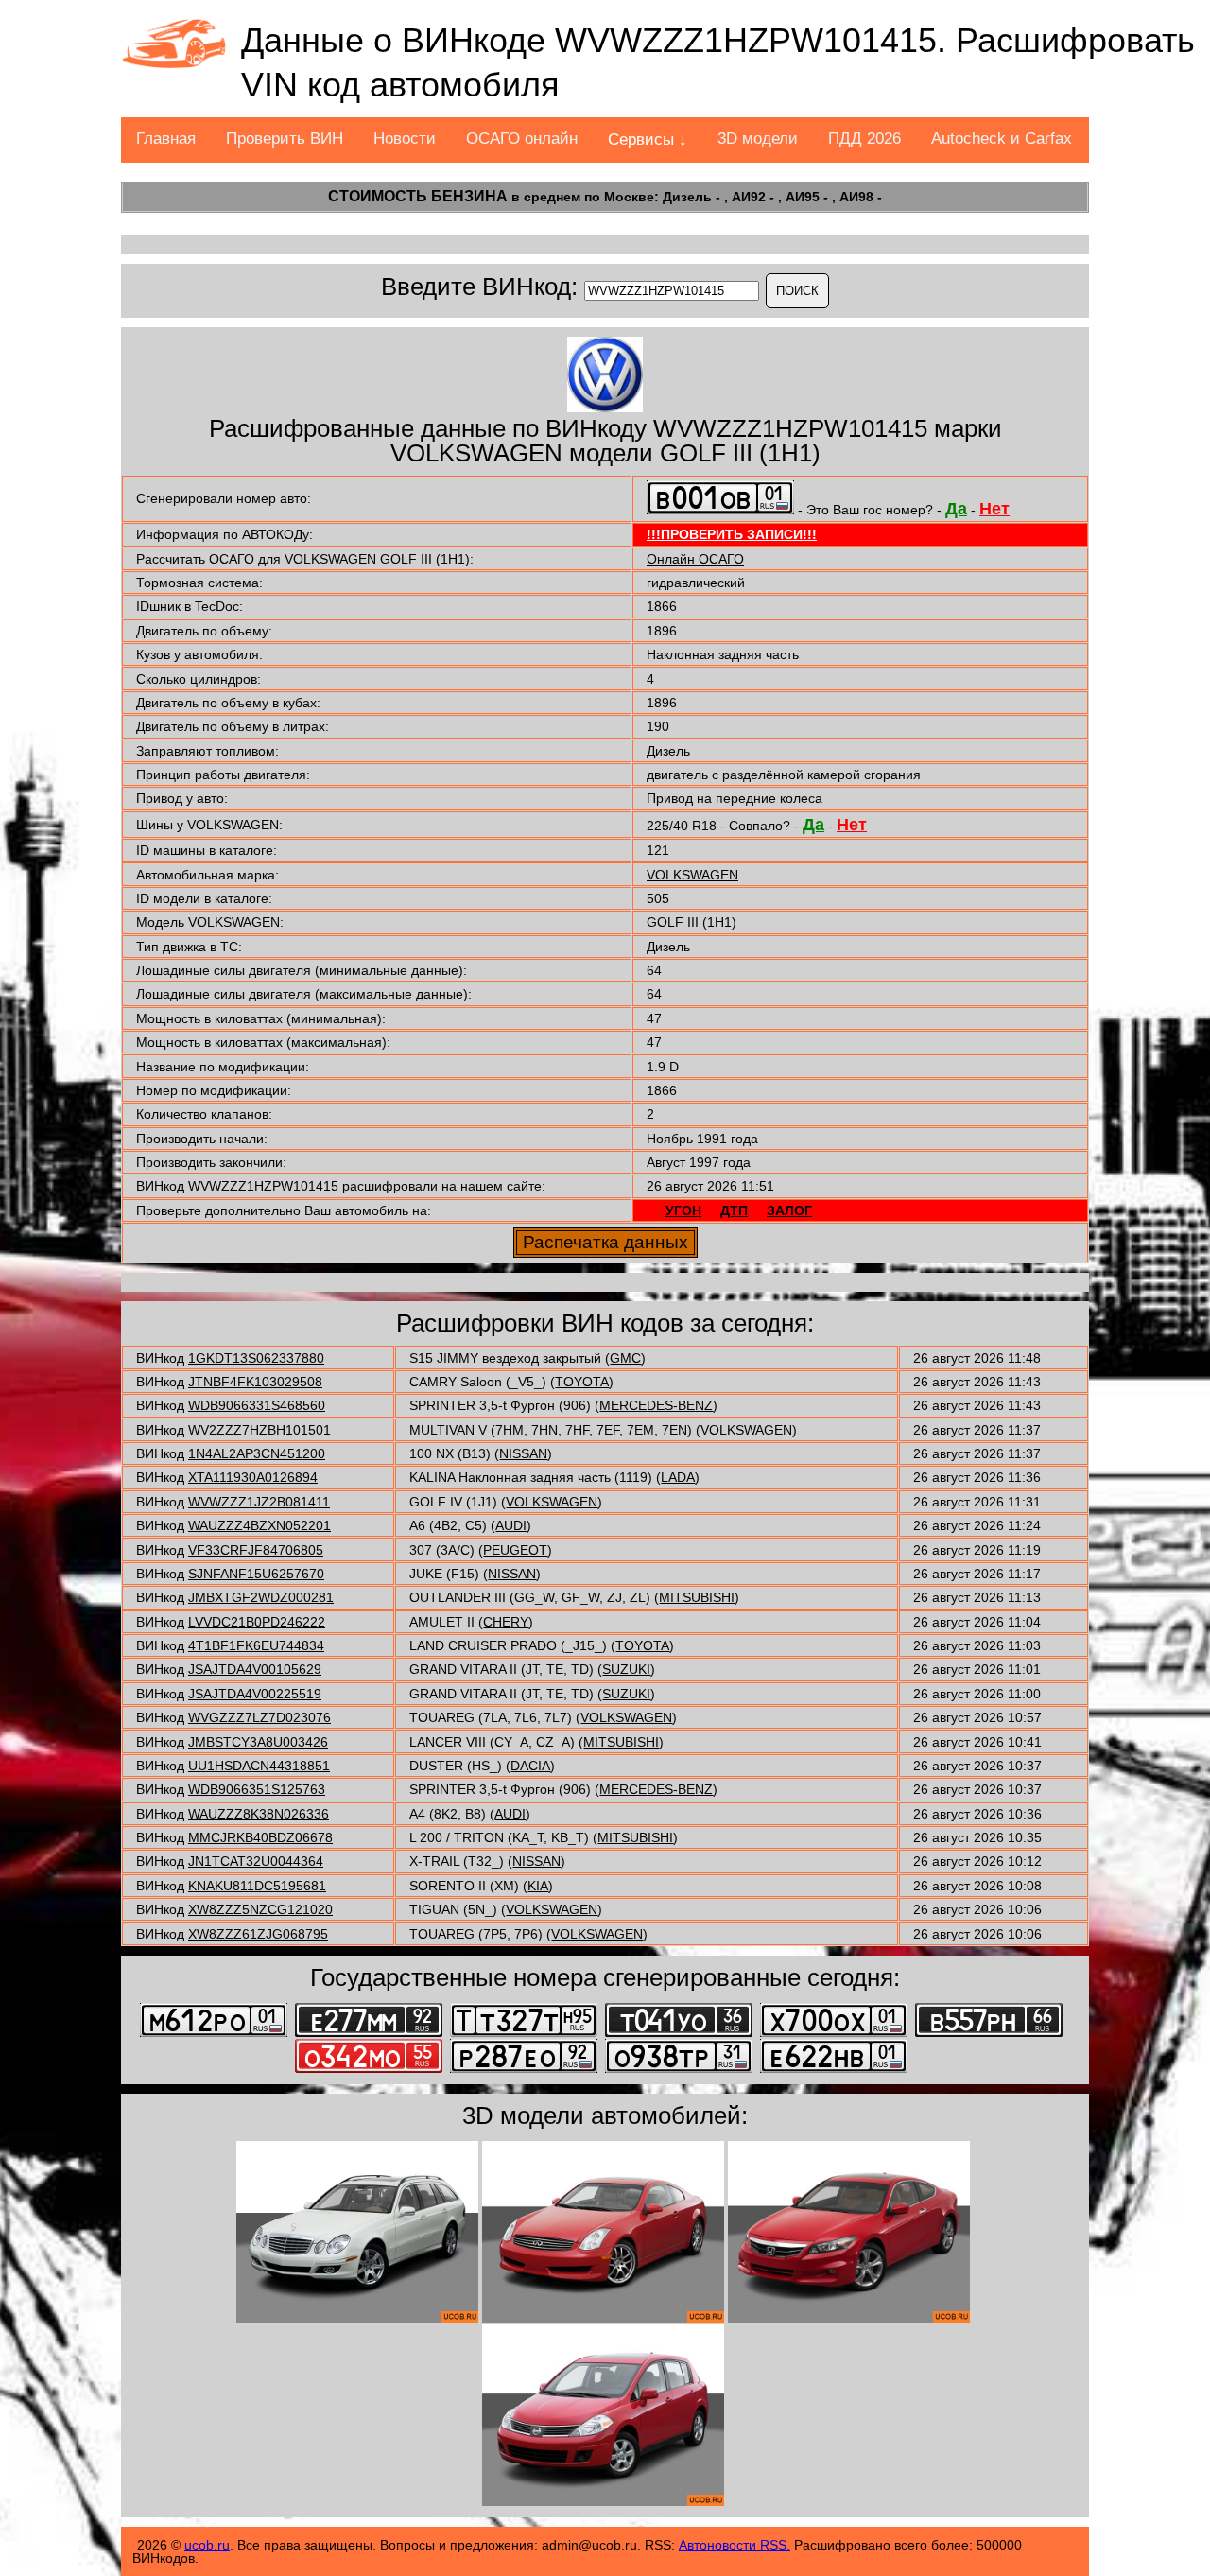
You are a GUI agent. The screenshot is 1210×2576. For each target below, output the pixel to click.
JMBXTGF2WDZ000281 (261, 1597)
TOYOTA (582, 1382)
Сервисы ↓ (648, 139)
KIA (538, 1886)
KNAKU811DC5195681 (257, 1886)
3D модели (758, 139)
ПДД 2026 (864, 139)
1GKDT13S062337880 (256, 1358)
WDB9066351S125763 (257, 1789)
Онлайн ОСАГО (695, 559)
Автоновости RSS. (735, 2545)
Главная (166, 139)
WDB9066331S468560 (257, 1405)
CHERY (506, 1622)
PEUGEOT (515, 1550)
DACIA (530, 1766)
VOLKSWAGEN (692, 875)
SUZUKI (626, 1669)
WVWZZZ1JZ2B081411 (259, 1502)
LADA (678, 1477)
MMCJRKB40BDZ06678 (260, 1837)
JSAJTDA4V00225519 (255, 1694)
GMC (625, 1358)
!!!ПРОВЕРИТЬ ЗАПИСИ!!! (732, 534)
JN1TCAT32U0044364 (256, 1861)
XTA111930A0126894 (253, 1477)
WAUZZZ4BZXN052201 (259, 1525)
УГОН (683, 1210)
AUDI (511, 1525)
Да (956, 509)
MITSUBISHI (697, 1597)
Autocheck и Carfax (1002, 139)
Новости (405, 139)
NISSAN (523, 1453)
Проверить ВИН (285, 139)
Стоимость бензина (418, 196)
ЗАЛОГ (789, 1210)
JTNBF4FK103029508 (255, 1382)
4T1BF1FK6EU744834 (256, 1645)
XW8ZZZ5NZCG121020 (260, 1909)
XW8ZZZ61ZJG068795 (258, 1934)
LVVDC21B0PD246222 (257, 1622)
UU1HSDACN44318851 (259, 1766)
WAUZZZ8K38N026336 (259, 1814)
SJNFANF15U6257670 (256, 1574)
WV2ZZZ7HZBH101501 (259, 1430)
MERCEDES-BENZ (656, 1405)
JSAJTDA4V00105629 (255, 1669)
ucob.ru (207, 2545)
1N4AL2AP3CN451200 (257, 1453)
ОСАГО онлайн (522, 139)
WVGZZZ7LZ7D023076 (259, 1717)
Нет (994, 509)
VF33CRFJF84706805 (256, 1550)
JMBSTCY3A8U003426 (258, 1742)
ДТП (734, 1210)
